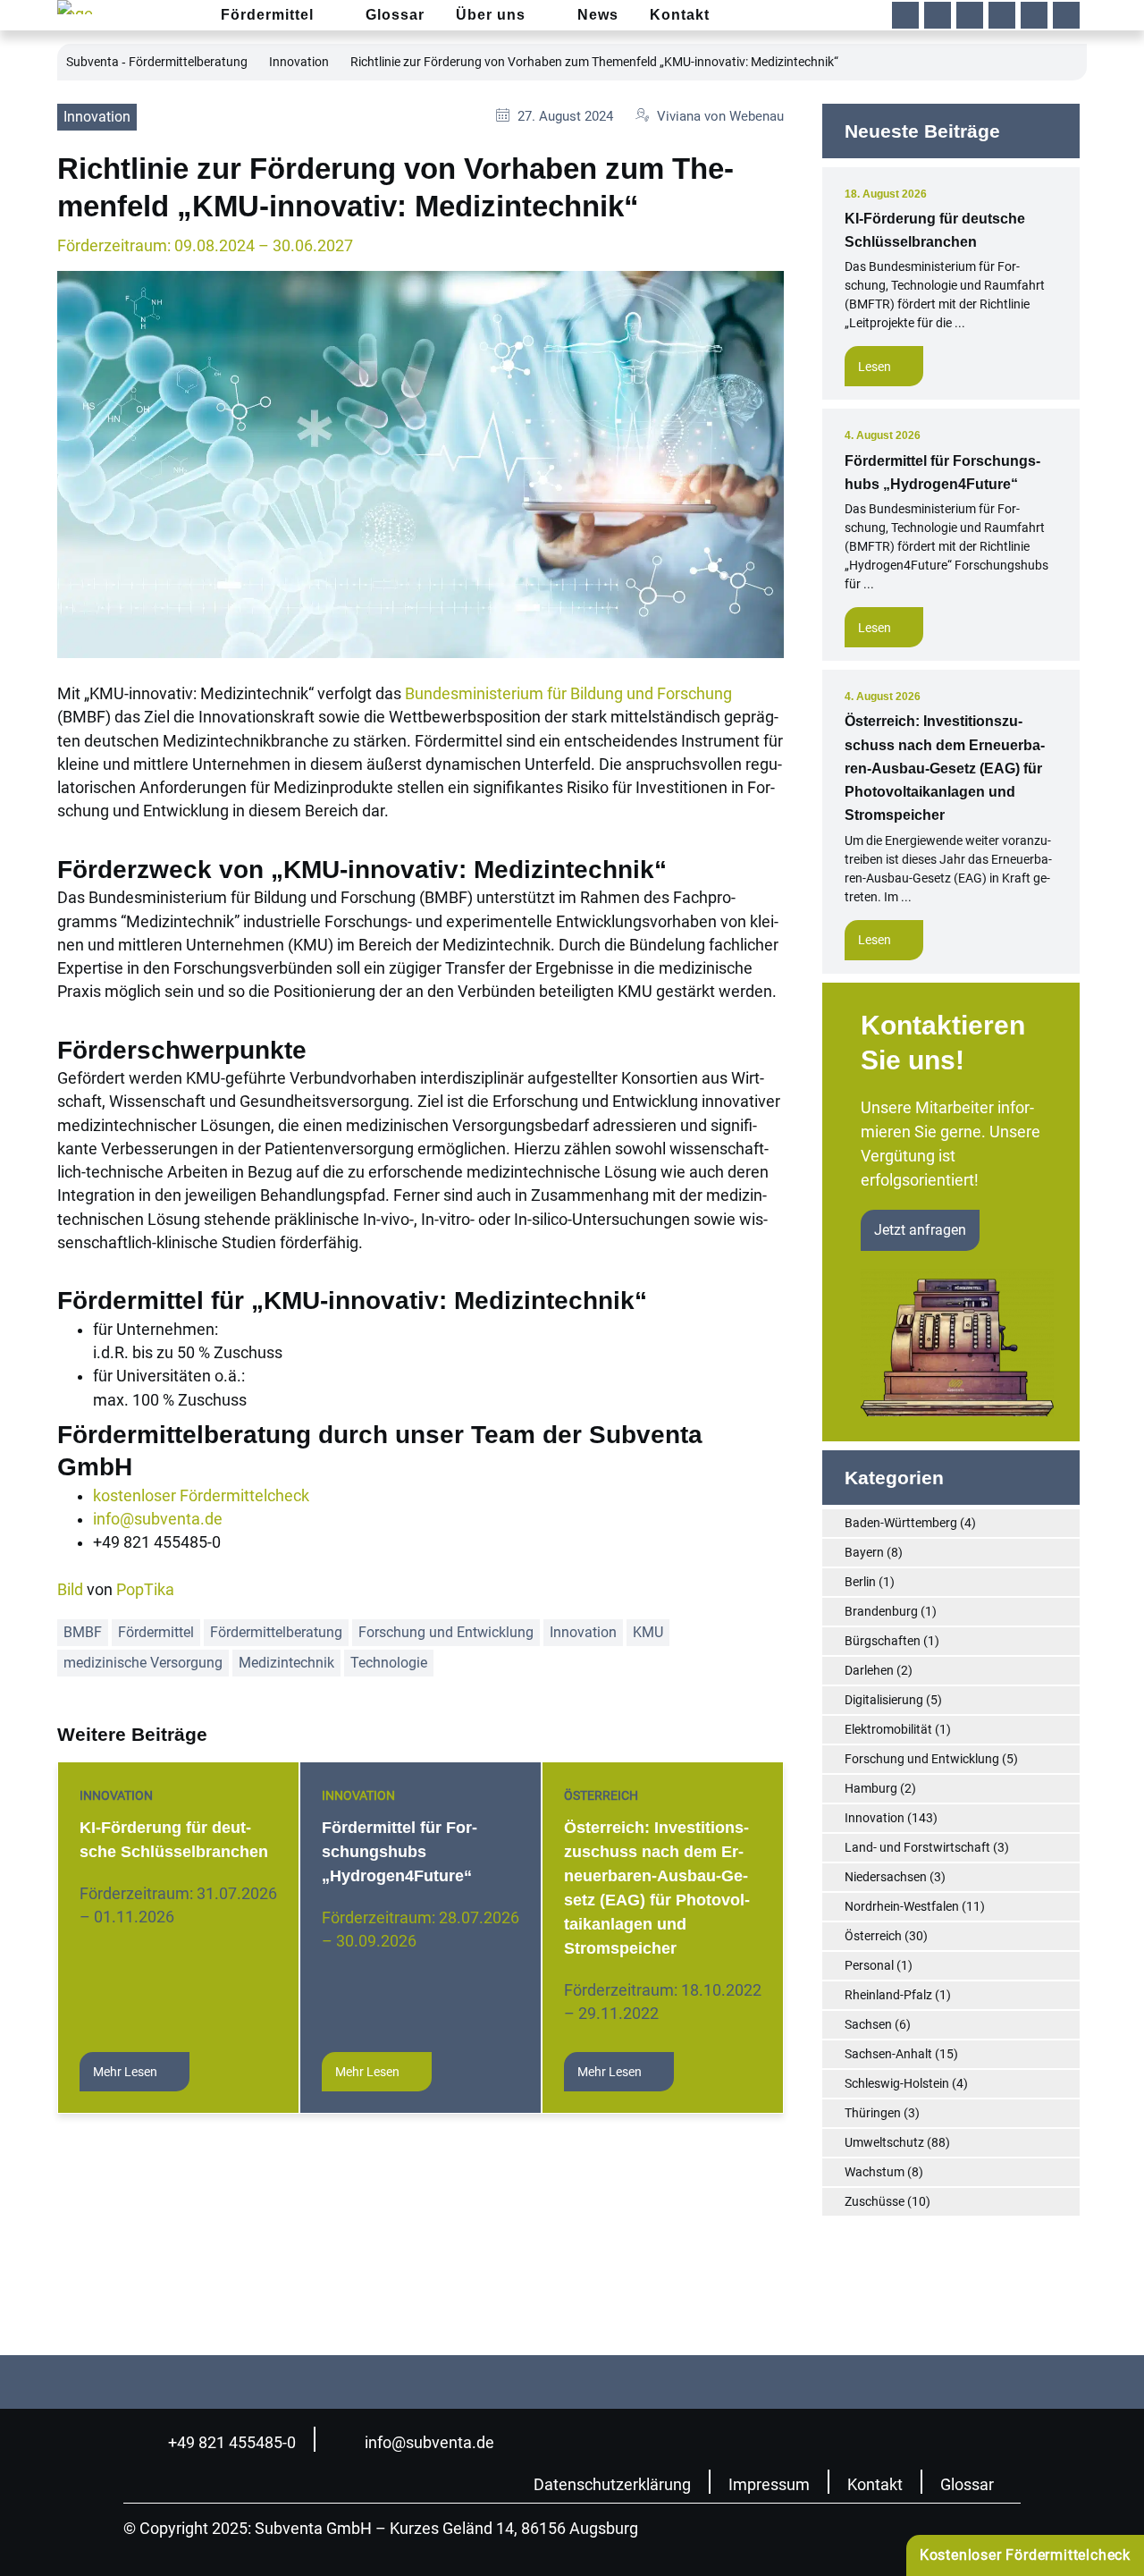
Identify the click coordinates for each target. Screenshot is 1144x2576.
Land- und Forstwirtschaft (917, 1847)
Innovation (299, 62)
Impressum (769, 2485)
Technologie (389, 1663)
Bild (70, 1590)
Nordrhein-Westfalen (902, 1906)
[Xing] (970, 15)
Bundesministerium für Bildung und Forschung (568, 694)
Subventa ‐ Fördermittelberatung (157, 62)
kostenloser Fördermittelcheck (201, 1496)
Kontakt (875, 2485)
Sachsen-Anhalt (888, 2054)
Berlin (860, 1582)
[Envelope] (1034, 15)
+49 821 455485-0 (232, 2443)
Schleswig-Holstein (897, 2083)
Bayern (864, 1552)
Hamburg (871, 1788)
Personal (869, 1965)
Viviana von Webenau (720, 116)
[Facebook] (905, 15)
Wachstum (875, 2172)
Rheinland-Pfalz (888, 1995)
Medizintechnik (286, 1663)
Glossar (967, 2485)
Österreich (601, 1795)
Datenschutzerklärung (612, 2485)
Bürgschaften (883, 1641)
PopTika (145, 1590)
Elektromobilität (888, 1729)
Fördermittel (156, 1632)
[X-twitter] (1002, 15)
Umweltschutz (884, 2142)
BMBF (83, 1632)
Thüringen (873, 2113)
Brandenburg (881, 1611)
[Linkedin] (938, 15)
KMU (648, 1632)
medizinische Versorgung (143, 1663)
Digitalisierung (884, 1700)
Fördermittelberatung (276, 1632)
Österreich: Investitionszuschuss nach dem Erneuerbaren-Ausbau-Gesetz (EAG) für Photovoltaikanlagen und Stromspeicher (945, 768)
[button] (1066, 15)
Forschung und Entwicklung (446, 1632)
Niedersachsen (886, 1877)
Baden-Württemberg (901, 1523)
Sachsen (868, 2024)
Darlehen (869, 1670)
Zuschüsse (875, 2201)
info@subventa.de (158, 1519)
